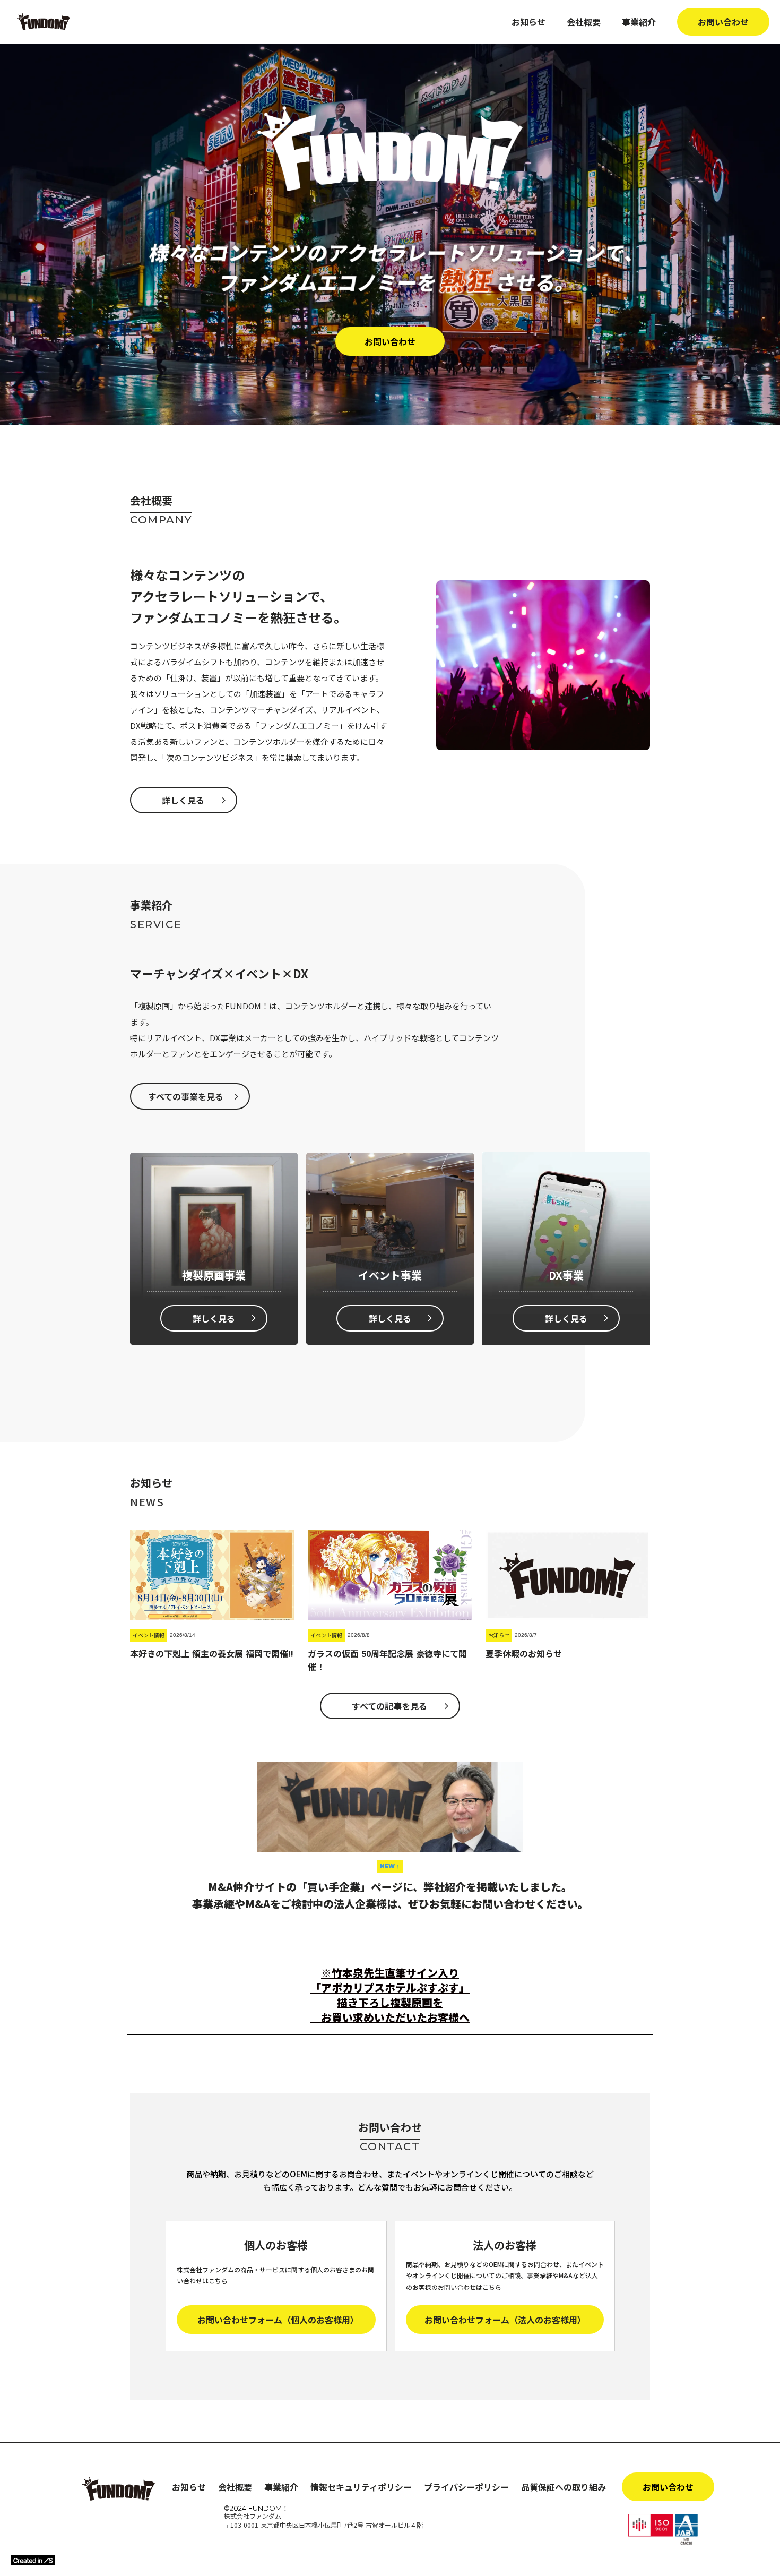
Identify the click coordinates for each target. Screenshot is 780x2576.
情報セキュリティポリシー (361, 2487)
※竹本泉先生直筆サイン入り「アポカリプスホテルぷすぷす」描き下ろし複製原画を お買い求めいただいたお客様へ (390, 1995)
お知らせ (528, 22)
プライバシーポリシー (466, 2487)
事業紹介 (639, 22)
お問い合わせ (723, 22)
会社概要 (584, 22)
